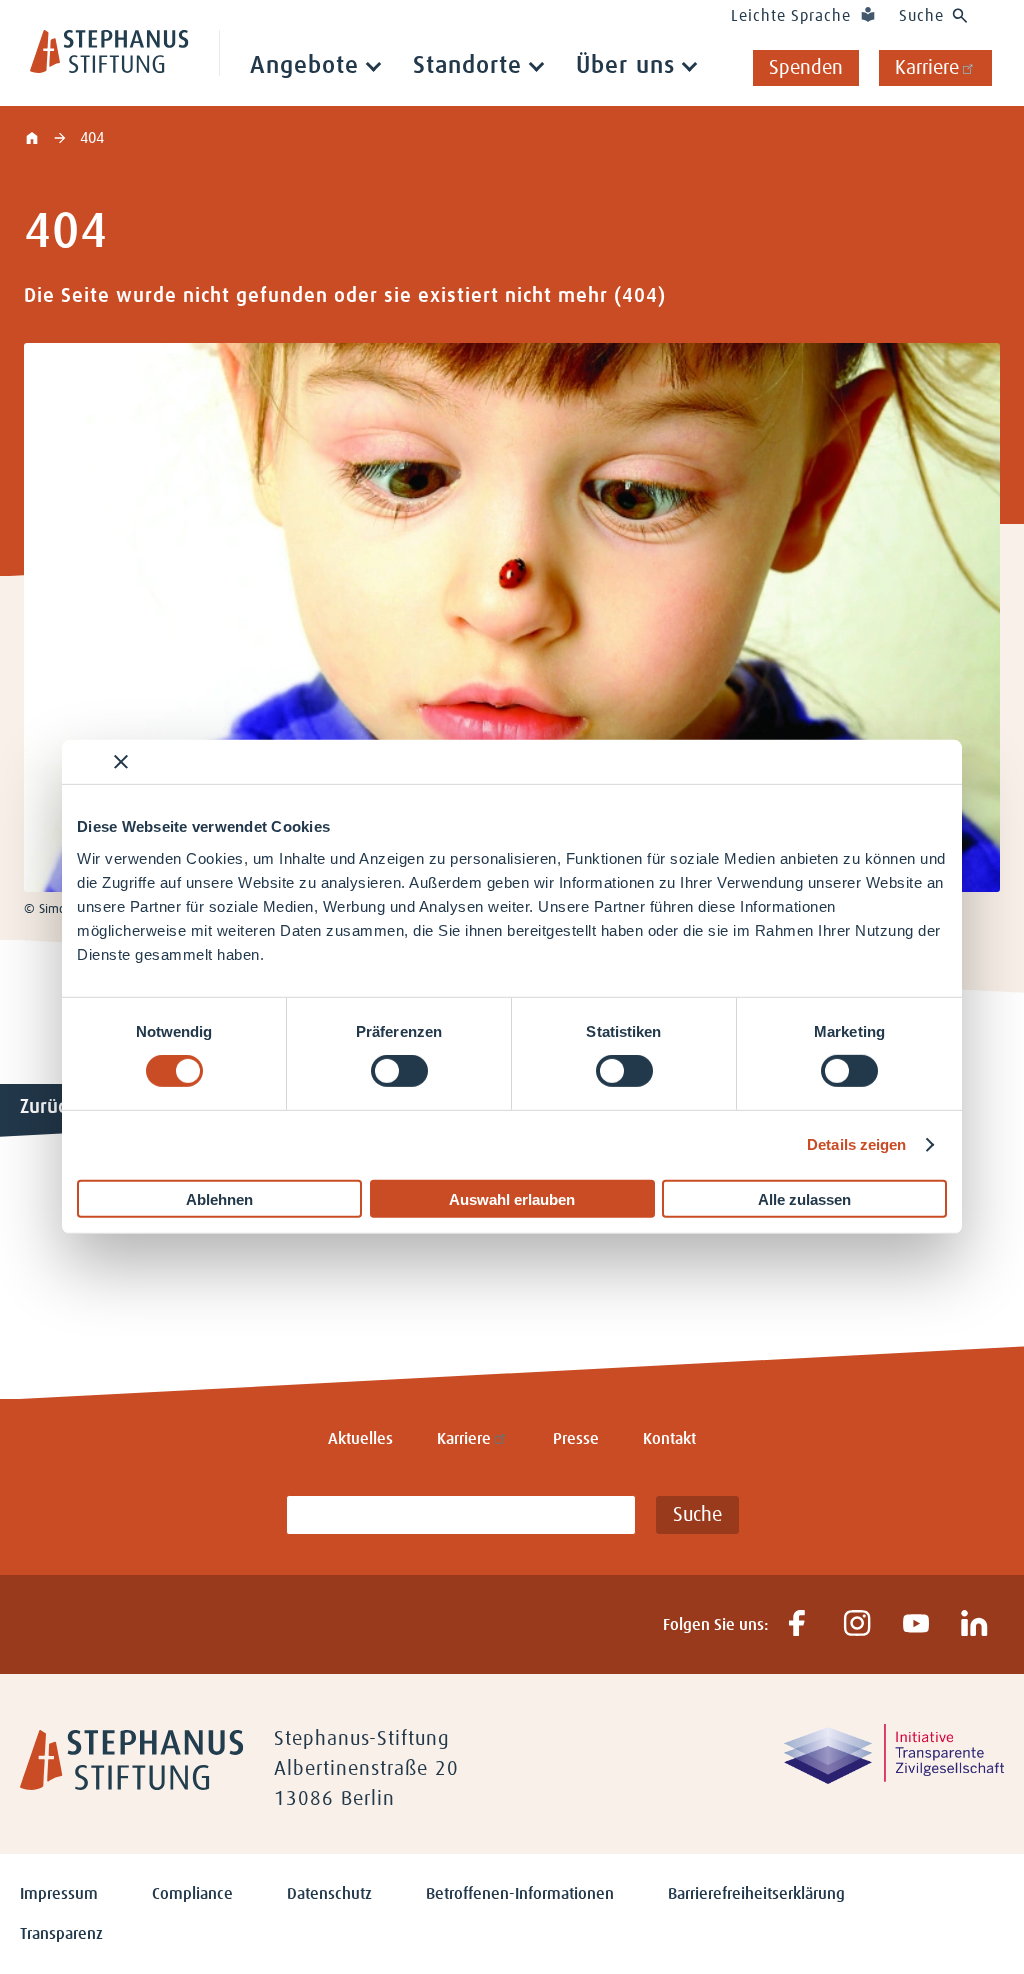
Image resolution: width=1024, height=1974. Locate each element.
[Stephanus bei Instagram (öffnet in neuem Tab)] (856, 1624)
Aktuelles (360, 1439)
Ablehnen (219, 1198)
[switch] (399, 1071)
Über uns (625, 66)
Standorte (467, 66)
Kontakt (669, 1439)
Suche (921, 16)
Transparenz (61, 1934)
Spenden (806, 68)
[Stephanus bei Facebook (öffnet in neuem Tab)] (797, 1624)
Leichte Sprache (791, 16)
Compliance (192, 1894)
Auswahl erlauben (512, 1198)
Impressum (59, 1894)
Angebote (304, 66)
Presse (576, 1439)
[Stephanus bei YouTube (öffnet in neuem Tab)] (915, 1624)
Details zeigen (856, 1144)
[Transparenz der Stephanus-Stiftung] (894, 1779)
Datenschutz (329, 1894)
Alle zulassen (804, 1198)
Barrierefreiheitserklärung (756, 1894)
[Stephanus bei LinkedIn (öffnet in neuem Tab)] (974, 1624)
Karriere (927, 68)
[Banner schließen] (121, 762)
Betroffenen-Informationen (520, 1894)
